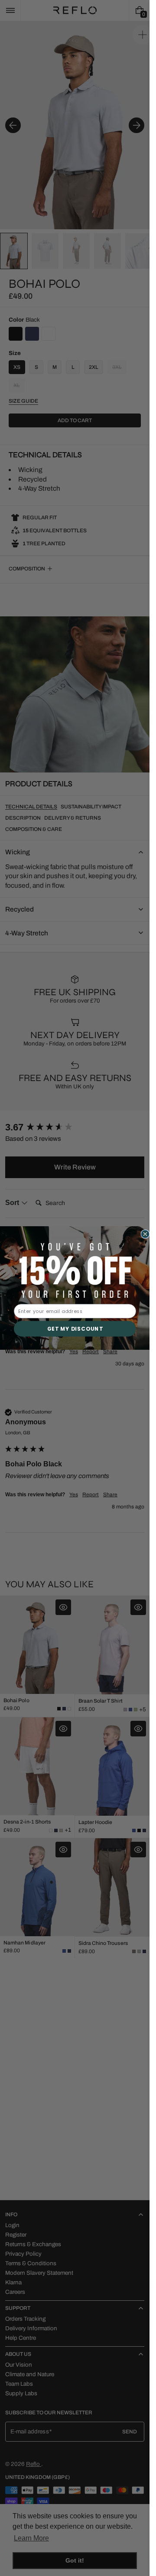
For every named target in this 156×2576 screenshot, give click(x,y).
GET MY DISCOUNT (75, 1329)
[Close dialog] (145, 1234)
